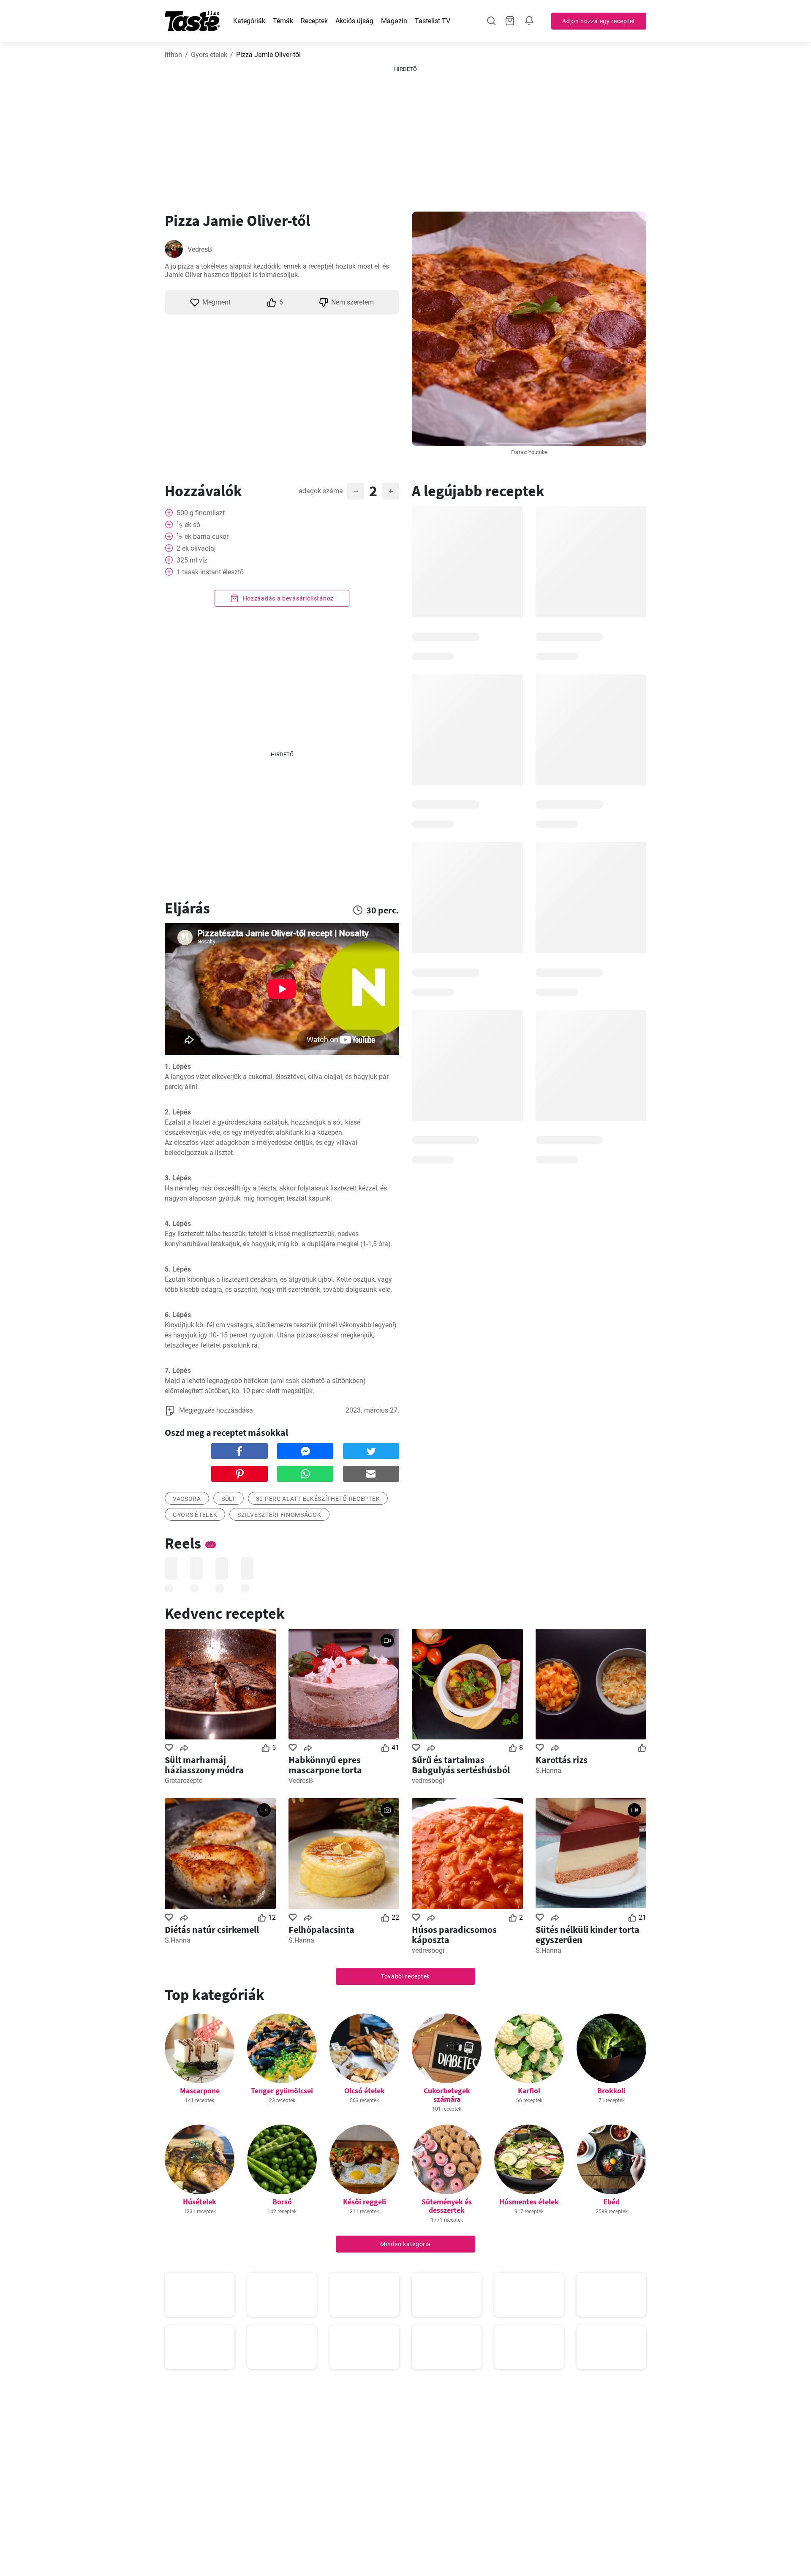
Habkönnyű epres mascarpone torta (325, 1765)
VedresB (200, 249)
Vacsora (187, 1499)
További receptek (405, 1976)
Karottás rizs (562, 1760)
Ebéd (611, 2202)
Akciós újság (354, 21)
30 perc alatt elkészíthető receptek (318, 1499)
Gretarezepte (184, 1781)
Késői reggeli (365, 2202)
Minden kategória (405, 2244)
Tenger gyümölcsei (282, 2091)
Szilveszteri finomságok (279, 1515)
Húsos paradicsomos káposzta (454, 1935)
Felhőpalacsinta (321, 1929)
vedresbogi (428, 1781)
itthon (173, 55)
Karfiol (529, 2091)
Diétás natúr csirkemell (212, 1929)
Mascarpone (200, 2091)
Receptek (314, 21)
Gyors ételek (209, 55)
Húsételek (200, 2202)
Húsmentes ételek (529, 2202)
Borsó (282, 2202)
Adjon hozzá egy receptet (599, 21)
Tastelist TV (433, 21)
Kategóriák (249, 21)
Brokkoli (611, 2091)
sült (229, 1499)
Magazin (394, 21)
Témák (283, 21)
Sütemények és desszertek (447, 2206)
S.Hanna (548, 1770)
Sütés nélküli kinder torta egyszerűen (588, 1935)
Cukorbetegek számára (447, 2095)
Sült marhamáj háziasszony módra (204, 1765)
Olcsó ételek (365, 2091)
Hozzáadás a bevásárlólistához (287, 598)
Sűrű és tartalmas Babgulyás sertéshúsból (461, 1765)
